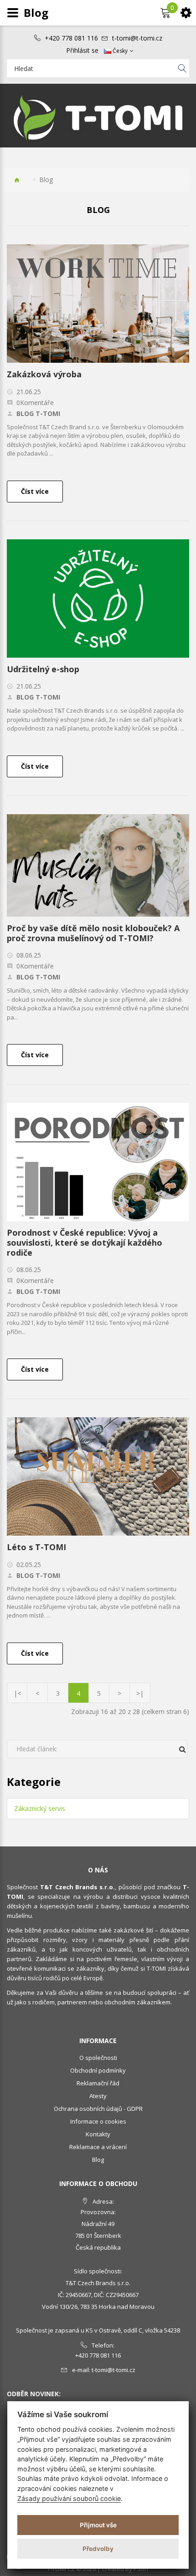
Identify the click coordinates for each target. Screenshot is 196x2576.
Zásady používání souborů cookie (69, 2498)
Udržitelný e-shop (43, 669)
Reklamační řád (98, 2083)
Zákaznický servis (40, 1808)
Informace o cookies (98, 2121)
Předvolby (98, 2549)
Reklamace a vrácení (98, 2147)
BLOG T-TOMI (38, 414)
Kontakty (98, 2134)
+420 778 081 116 (71, 38)
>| (140, 1693)
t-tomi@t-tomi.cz (137, 38)
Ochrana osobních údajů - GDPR (98, 2109)
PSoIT (141, 2569)
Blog (98, 2160)
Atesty (98, 2096)
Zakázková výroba (44, 374)
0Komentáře (35, 403)
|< (17, 1693)
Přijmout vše (98, 2525)
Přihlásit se (82, 51)
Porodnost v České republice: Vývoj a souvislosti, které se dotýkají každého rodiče (85, 1242)
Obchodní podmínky (98, 2070)
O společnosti (98, 2058)
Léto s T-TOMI (36, 1547)
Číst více (35, 491)
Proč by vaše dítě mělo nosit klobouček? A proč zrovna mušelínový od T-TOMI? (93, 933)
